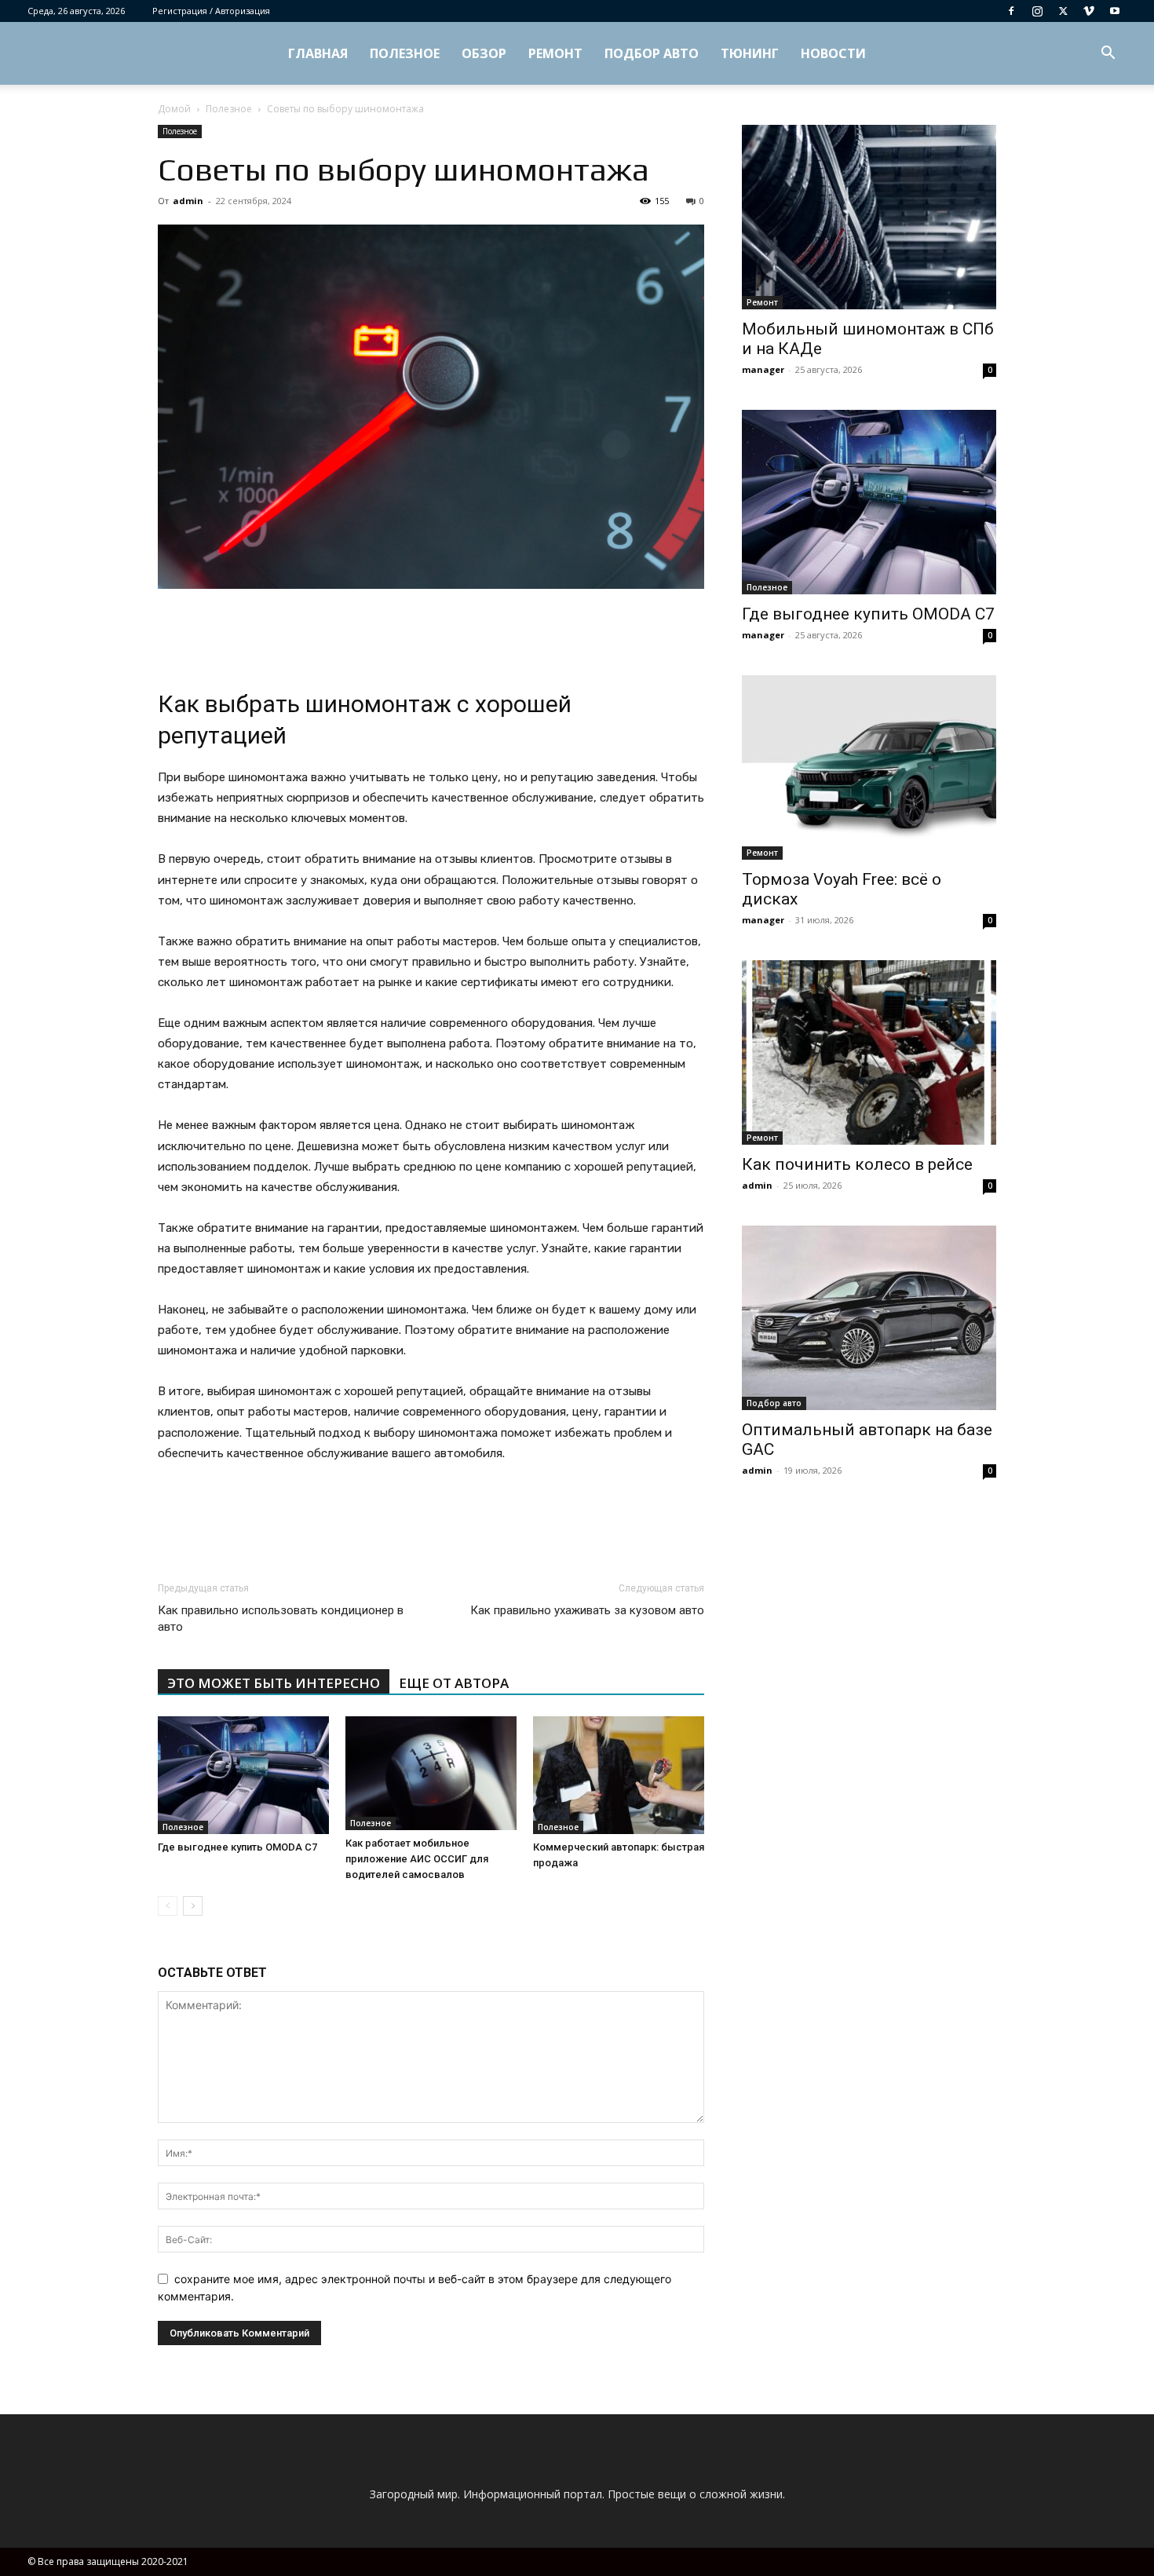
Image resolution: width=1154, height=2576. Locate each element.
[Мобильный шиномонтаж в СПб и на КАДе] (869, 217)
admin (188, 201)
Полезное (405, 53)
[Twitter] (1063, 11)
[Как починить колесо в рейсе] (869, 1052)
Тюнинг (750, 53)
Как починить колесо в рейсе (857, 1164)
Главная (318, 53)
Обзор (484, 53)
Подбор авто (652, 53)
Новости (833, 53)
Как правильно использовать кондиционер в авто (281, 1619)
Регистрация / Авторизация (211, 11)
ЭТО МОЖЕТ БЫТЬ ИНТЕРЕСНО (274, 1683)
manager (763, 369)
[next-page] (193, 1906)
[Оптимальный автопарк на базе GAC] (869, 1318)
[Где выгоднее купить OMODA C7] (243, 1775)
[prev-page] (168, 1906)
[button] (1108, 55)
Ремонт (555, 53)
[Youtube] (1115, 11)
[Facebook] (1011, 11)
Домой (174, 109)
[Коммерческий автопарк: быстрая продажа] (619, 1775)
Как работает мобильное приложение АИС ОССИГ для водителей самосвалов (417, 1859)
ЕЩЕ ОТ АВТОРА (454, 1683)
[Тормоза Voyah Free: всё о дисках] (869, 767)
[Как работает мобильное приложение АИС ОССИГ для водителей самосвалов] (431, 1773)
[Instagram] (1037, 11)
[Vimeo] (1089, 11)
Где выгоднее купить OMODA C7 (237, 1847)
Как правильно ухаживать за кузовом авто (587, 1610)
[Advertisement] (431, 633)
